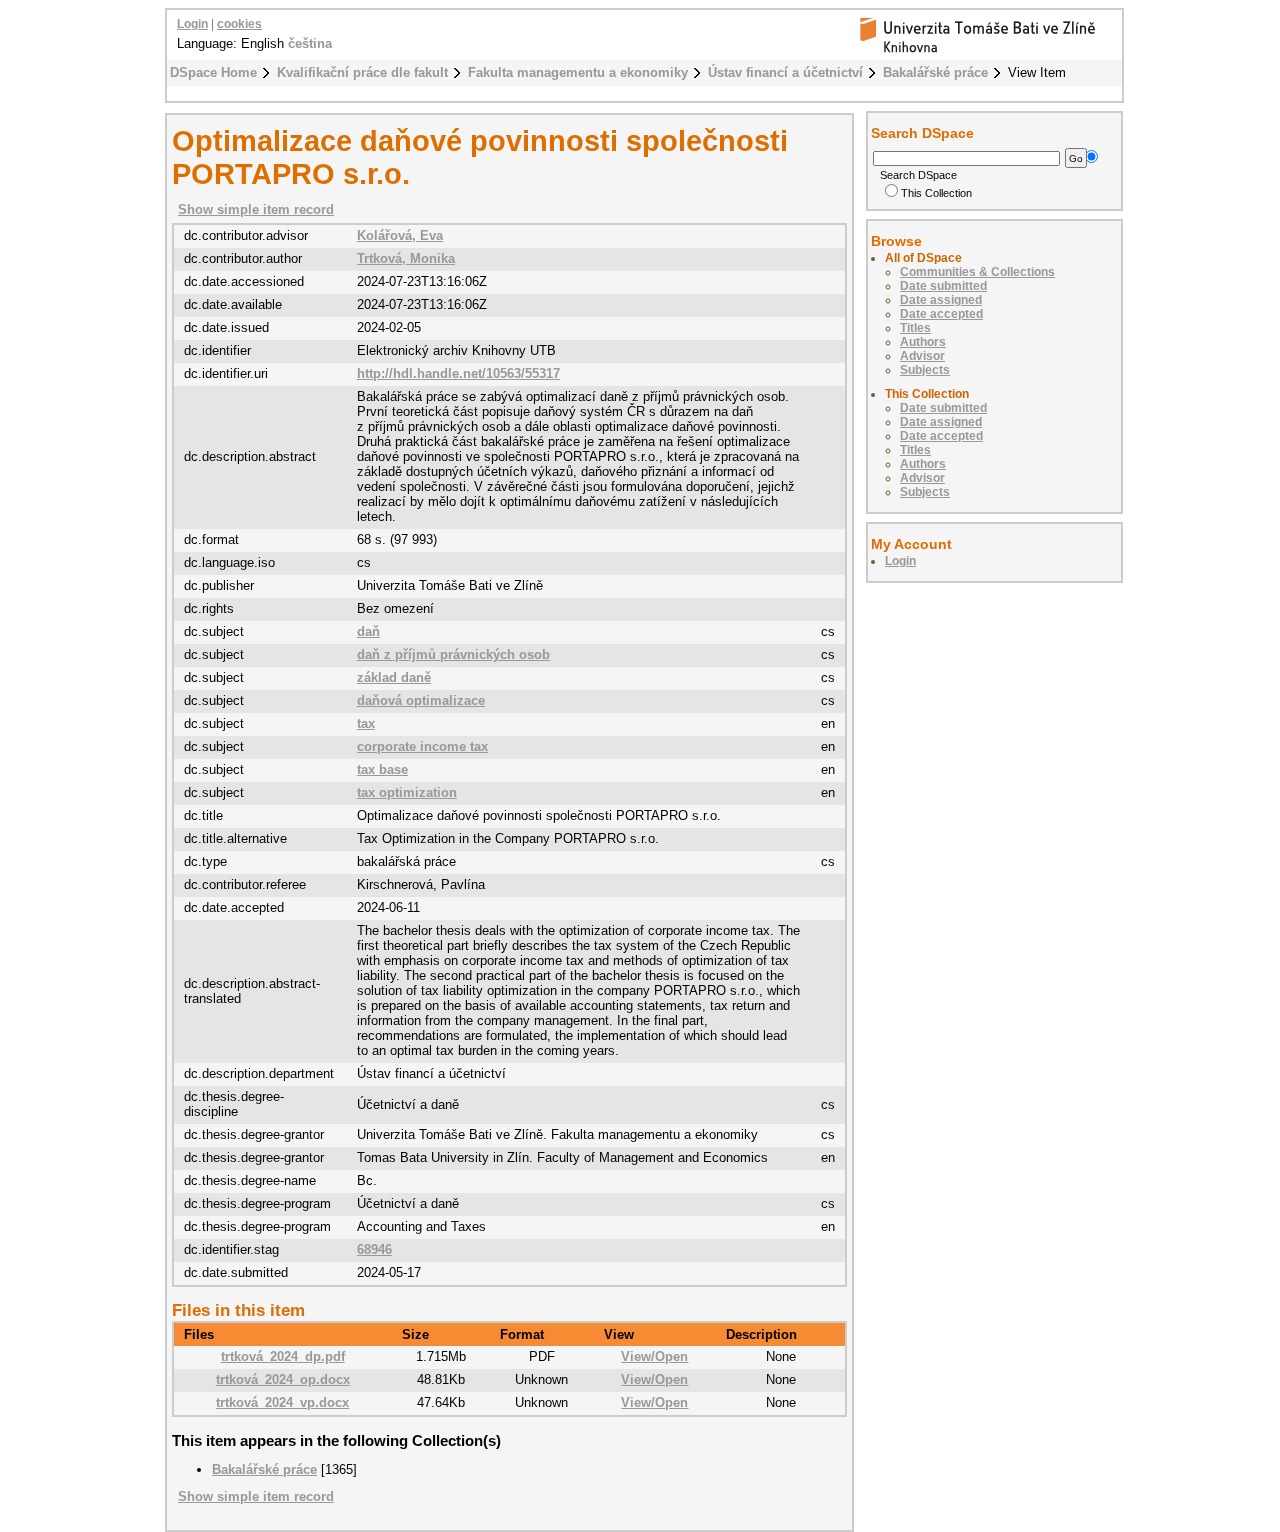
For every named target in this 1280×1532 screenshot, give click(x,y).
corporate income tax (422, 746)
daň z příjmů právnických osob (453, 654)
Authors (923, 342)
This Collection (936, 193)
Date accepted (941, 314)
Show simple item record (256, 209)
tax (366, 723)
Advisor (922, 356)
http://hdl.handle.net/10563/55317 (458, 373)
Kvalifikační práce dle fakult (362, 72)
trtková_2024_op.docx (283, 1379)
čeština (310, 43)
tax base (382, 769)
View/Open (654, 1356)
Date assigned (941, 300)
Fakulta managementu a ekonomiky (578, 72)
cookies (239, 24)
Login (192, 24)
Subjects (925, 370)
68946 (374, 1249)
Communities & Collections (977, 272)
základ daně (394, 677)
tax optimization (407, 792)
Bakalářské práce (935, 72)
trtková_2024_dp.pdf (283, 1356)
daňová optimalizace (421, 700)
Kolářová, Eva (400, 235)
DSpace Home (213, 72)
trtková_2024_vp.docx (282, 1402)
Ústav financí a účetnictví (785, 72)
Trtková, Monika (406, 258)
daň (368, 631)
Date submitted (943, 286)
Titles (915, 328)
